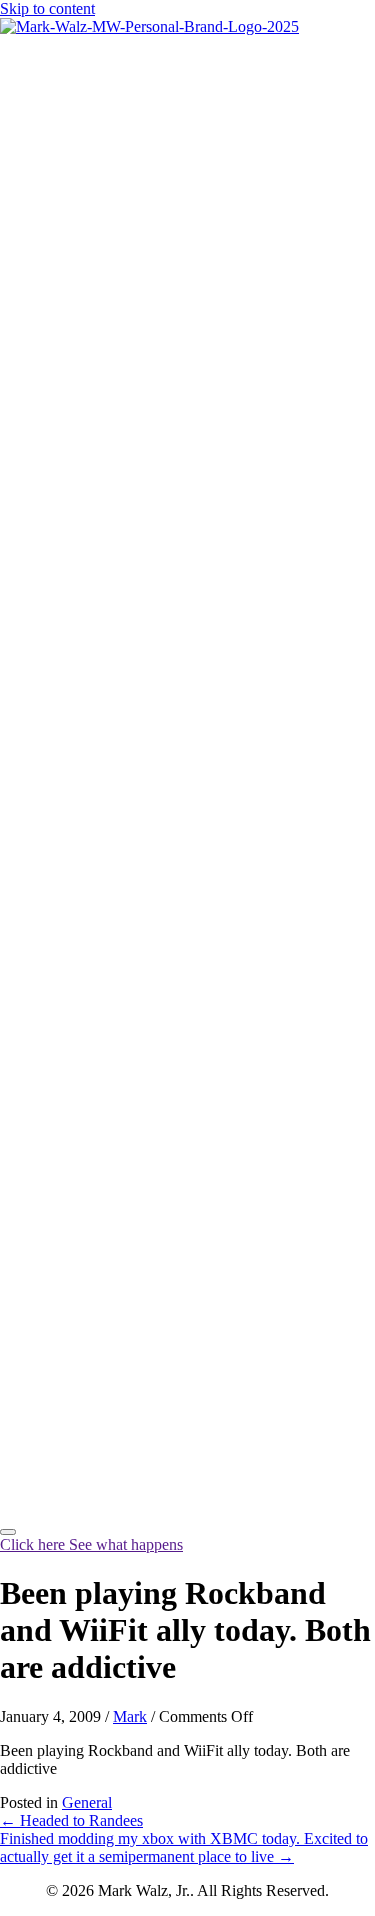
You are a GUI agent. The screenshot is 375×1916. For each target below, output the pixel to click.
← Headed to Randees (71, 1820)
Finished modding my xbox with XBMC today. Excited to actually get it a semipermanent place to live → (184, 1847)
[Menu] (8, 1532)
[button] (91, 1544)
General (87, 1802)
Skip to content (47, 8)
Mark (130, 1716)
